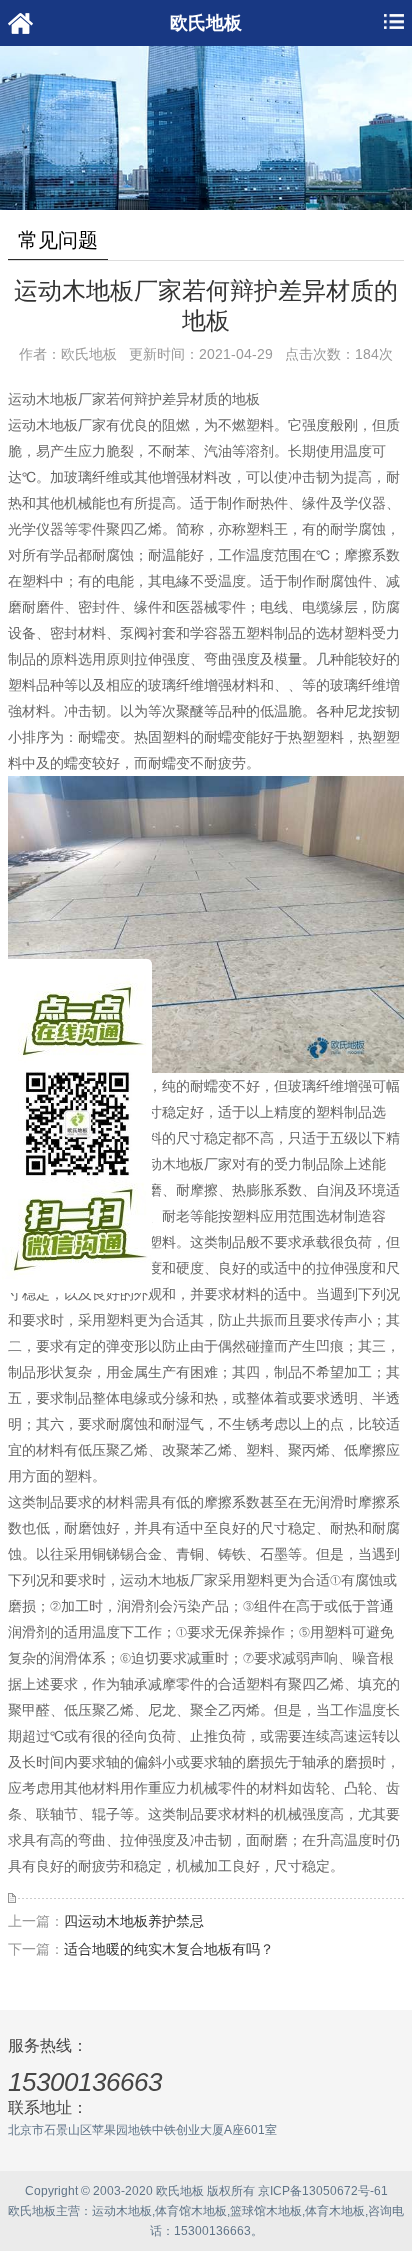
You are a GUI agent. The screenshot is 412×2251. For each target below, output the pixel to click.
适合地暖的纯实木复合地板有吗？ (169, 1949)
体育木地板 (335, 2211)
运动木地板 (122, 2211)
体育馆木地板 (191, 2211)
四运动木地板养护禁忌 (134, 1921)
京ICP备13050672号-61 (323, 2191)
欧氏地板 (32, 2211)
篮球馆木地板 (266, 2211)
